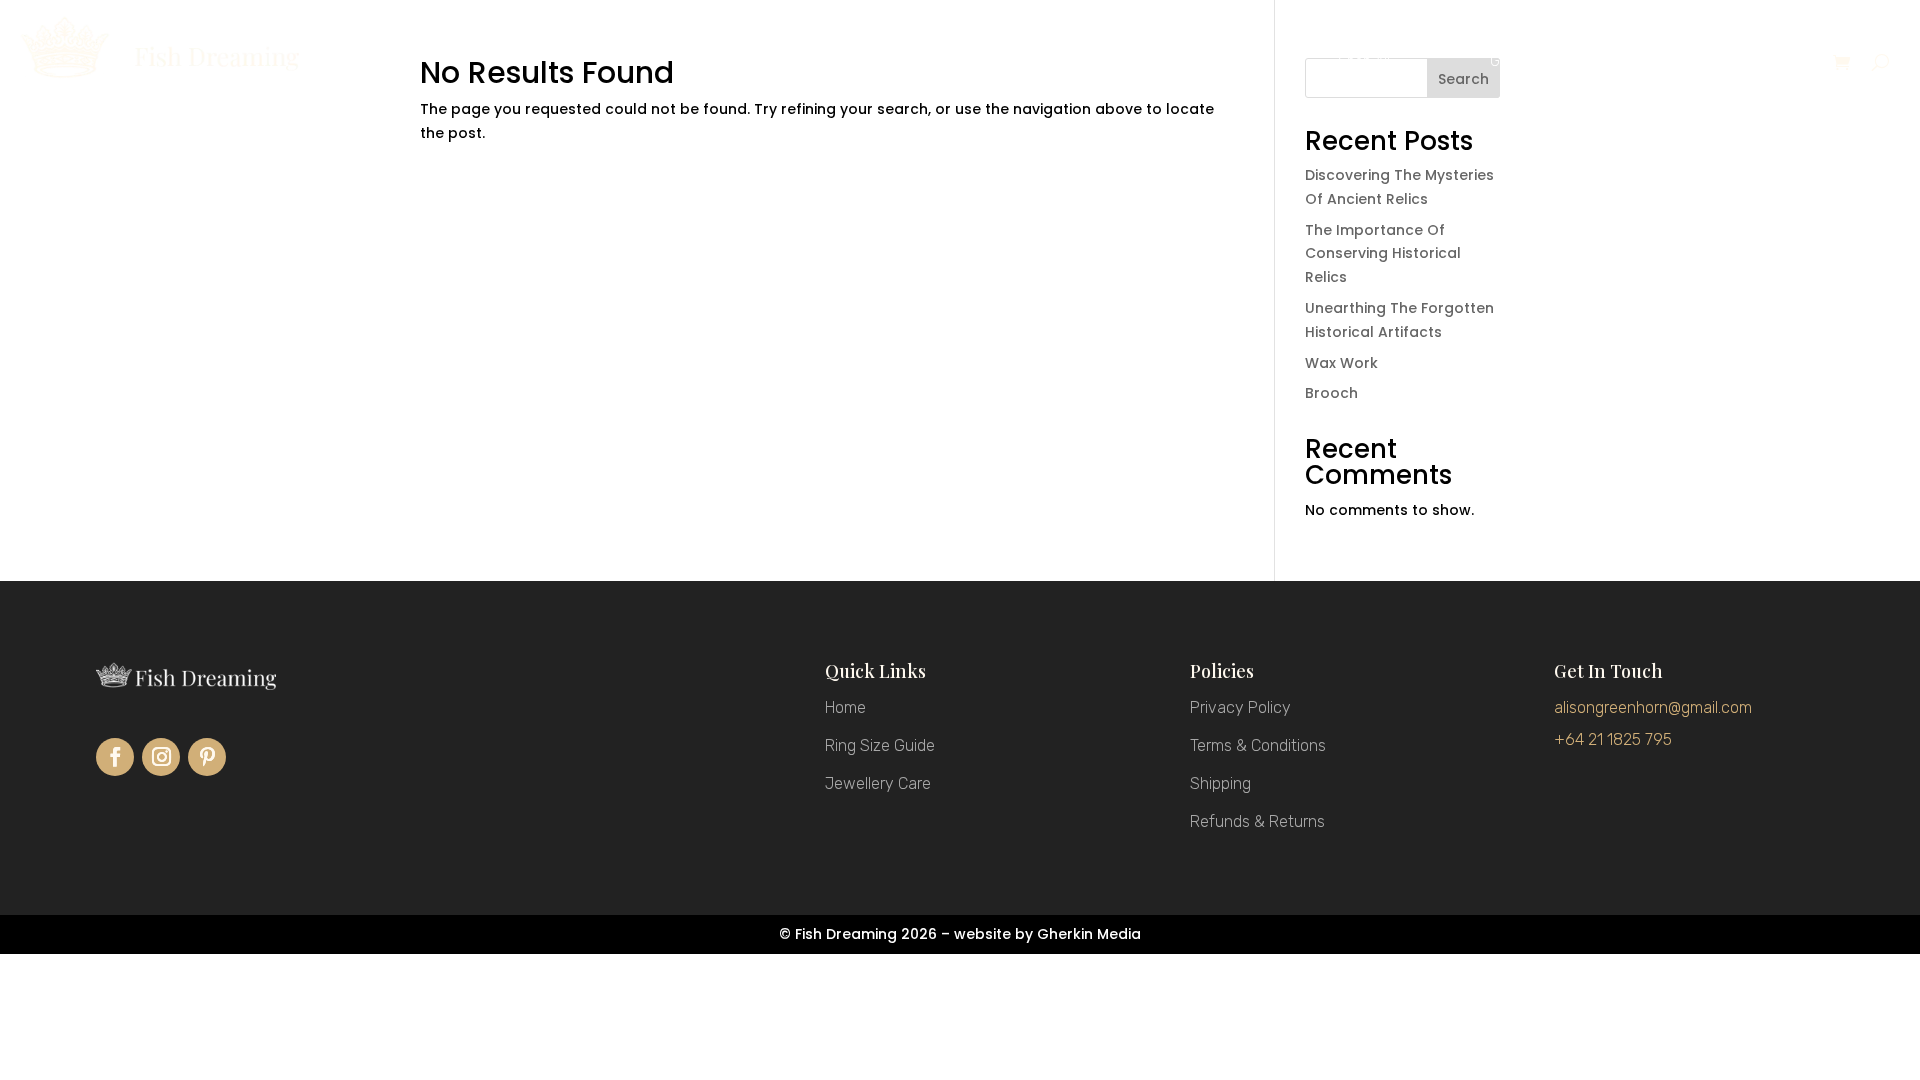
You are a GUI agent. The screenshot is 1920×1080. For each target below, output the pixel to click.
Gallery (1512, 62)
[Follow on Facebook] (115, 757)
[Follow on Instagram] (161, 757)
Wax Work (1341, 363)
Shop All (1364, 62)
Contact (1757, 62)
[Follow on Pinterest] (207, 757)
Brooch (1331, 393)
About (1633, 62)
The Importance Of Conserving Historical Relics (1383, 254)
